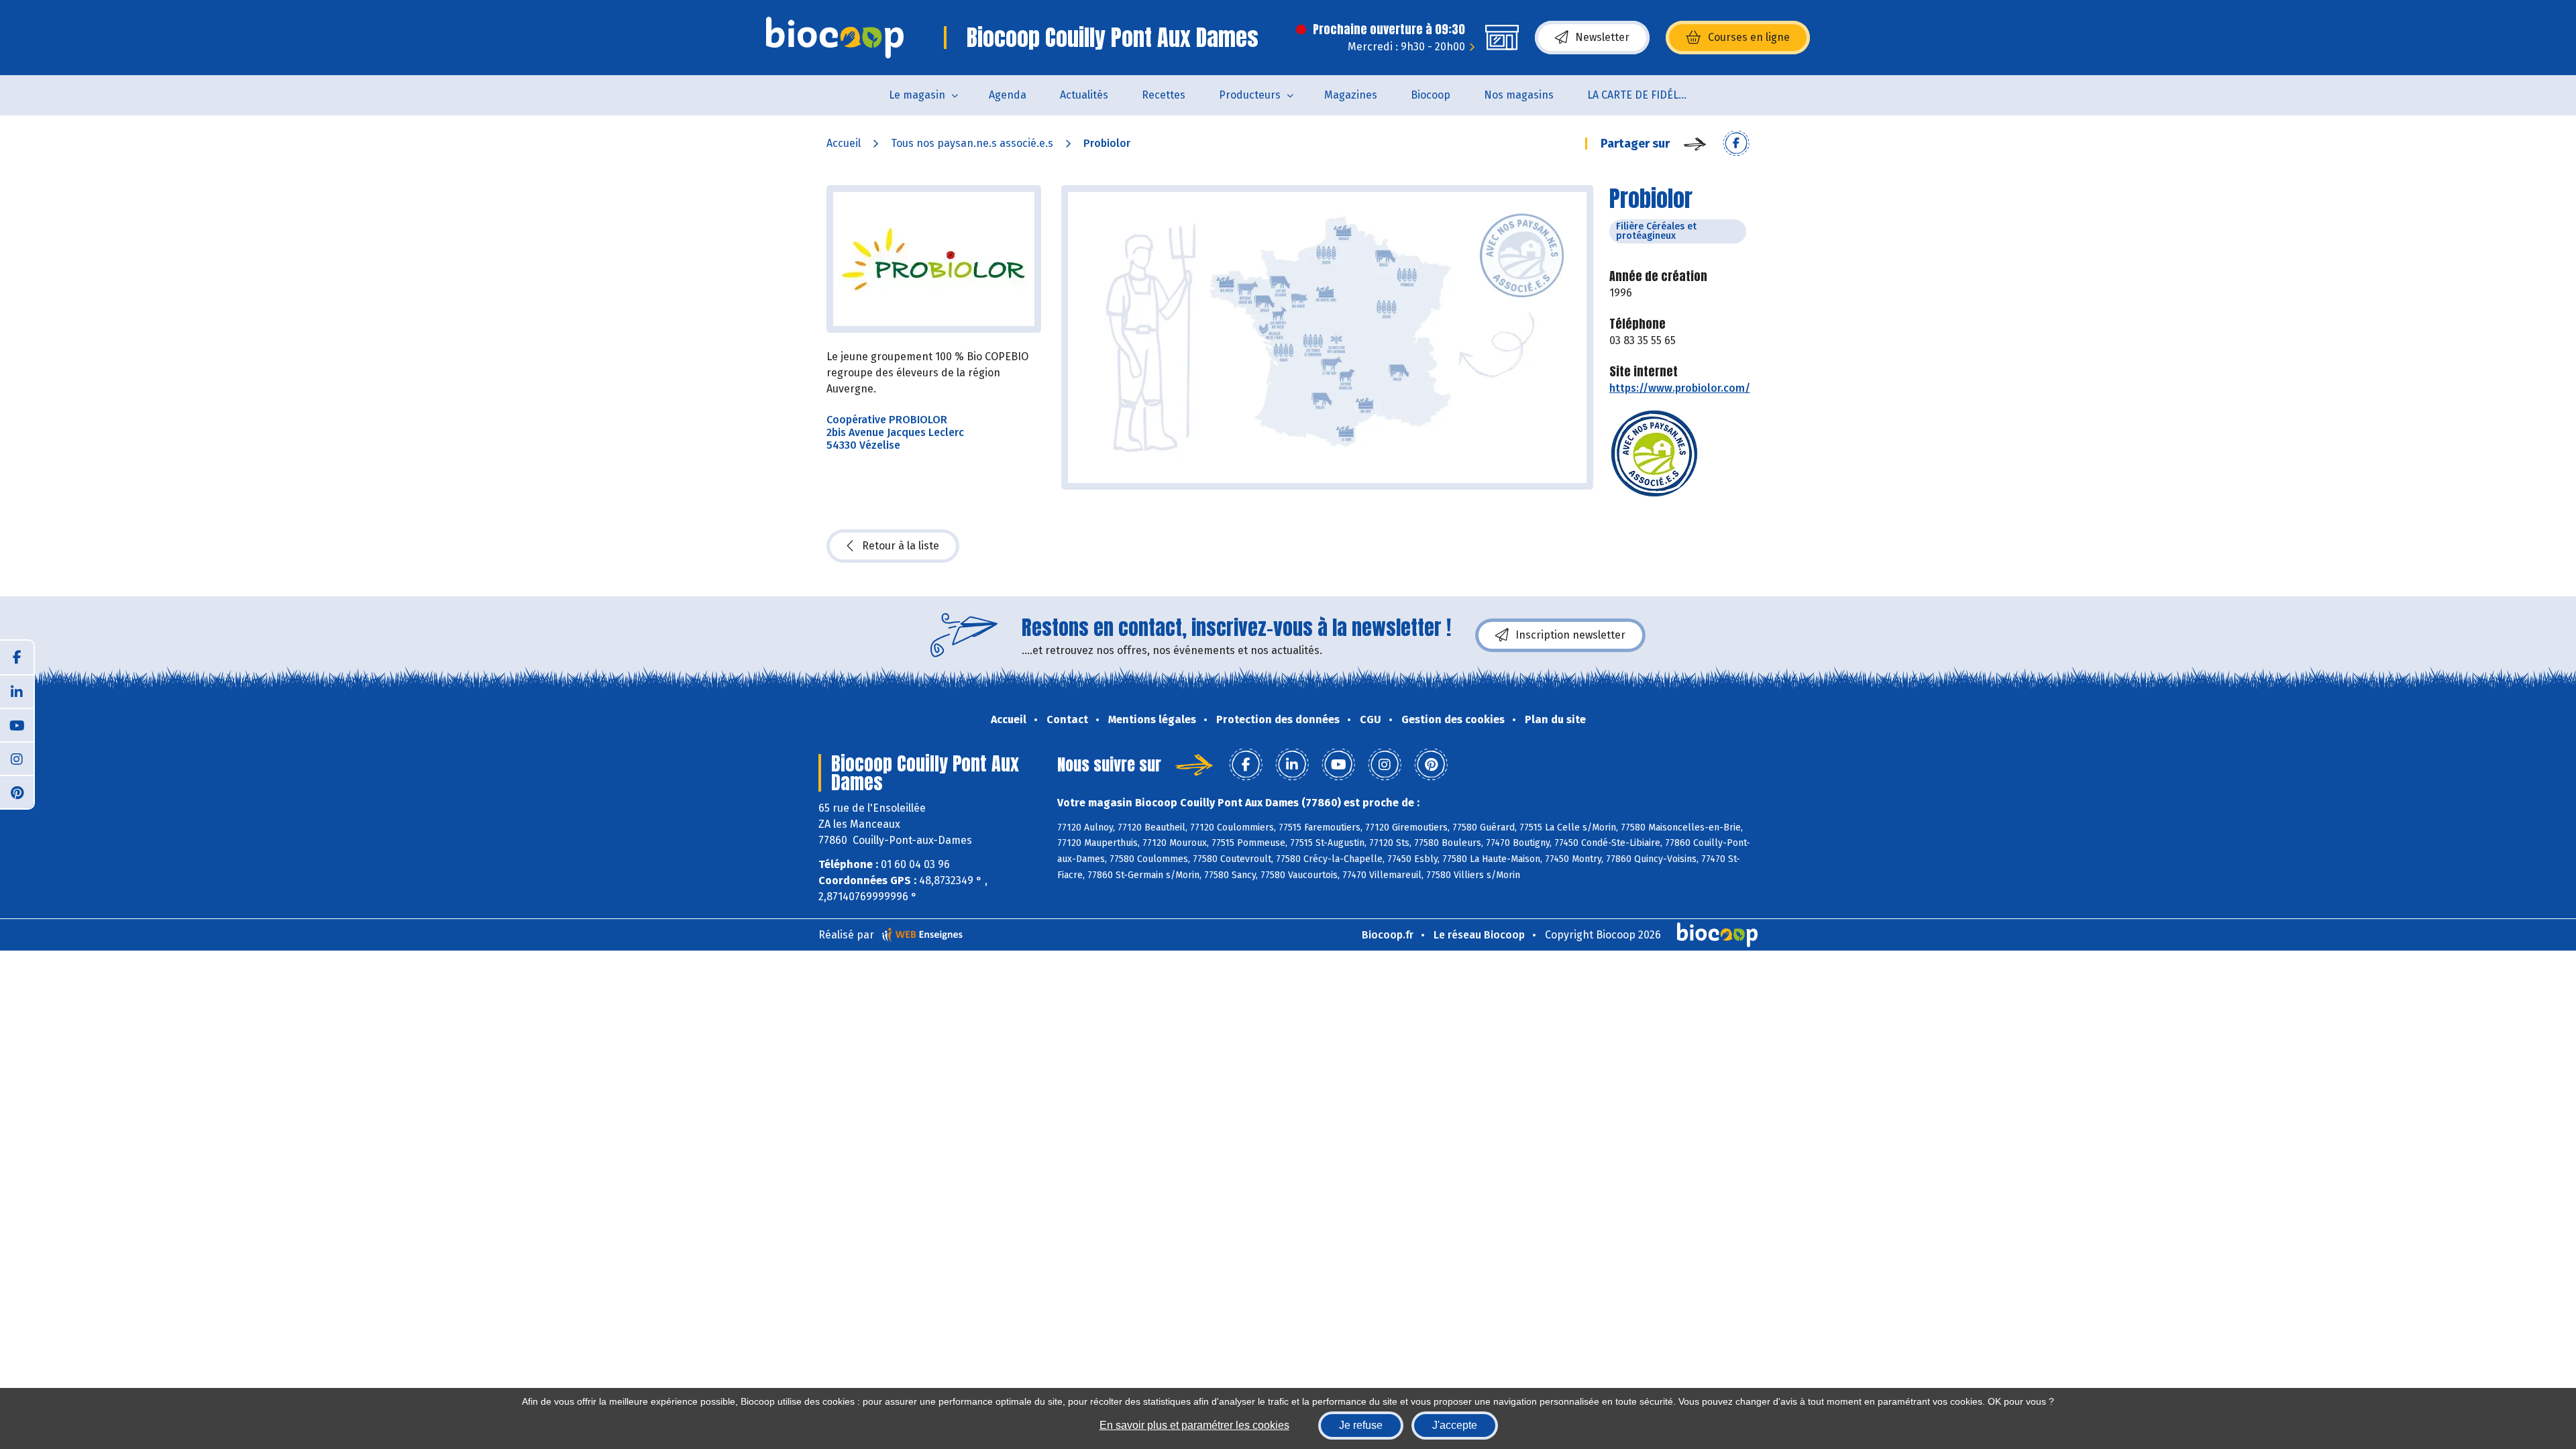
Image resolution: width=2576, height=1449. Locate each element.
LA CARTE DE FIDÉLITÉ (1641, 95)
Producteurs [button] (1250, 95)
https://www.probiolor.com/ (1680, 388)
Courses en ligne (1749, 37)
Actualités (1084, 95)
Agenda (1008, 95)
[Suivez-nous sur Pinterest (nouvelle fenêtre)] (17, 792)
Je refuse (1361, 1425)
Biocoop (1431, 95)
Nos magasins (1519, 95)
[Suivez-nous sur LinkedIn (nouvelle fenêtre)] (17, 691)
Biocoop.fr (1388, 935)
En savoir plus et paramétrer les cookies (1194, 1425)
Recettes (1164, 95)
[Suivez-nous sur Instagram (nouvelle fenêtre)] (17, 758)
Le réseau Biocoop (1479, 935)
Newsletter (1602, 37)
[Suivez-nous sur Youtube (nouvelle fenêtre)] (17, 724)
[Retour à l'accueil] (835, 38)
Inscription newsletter (1570, 635)
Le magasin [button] (917, 95)
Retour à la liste (901, 546)
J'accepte (1455, 1425)
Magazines (1351, 95)
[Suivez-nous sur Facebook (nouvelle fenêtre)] (17, 657)
